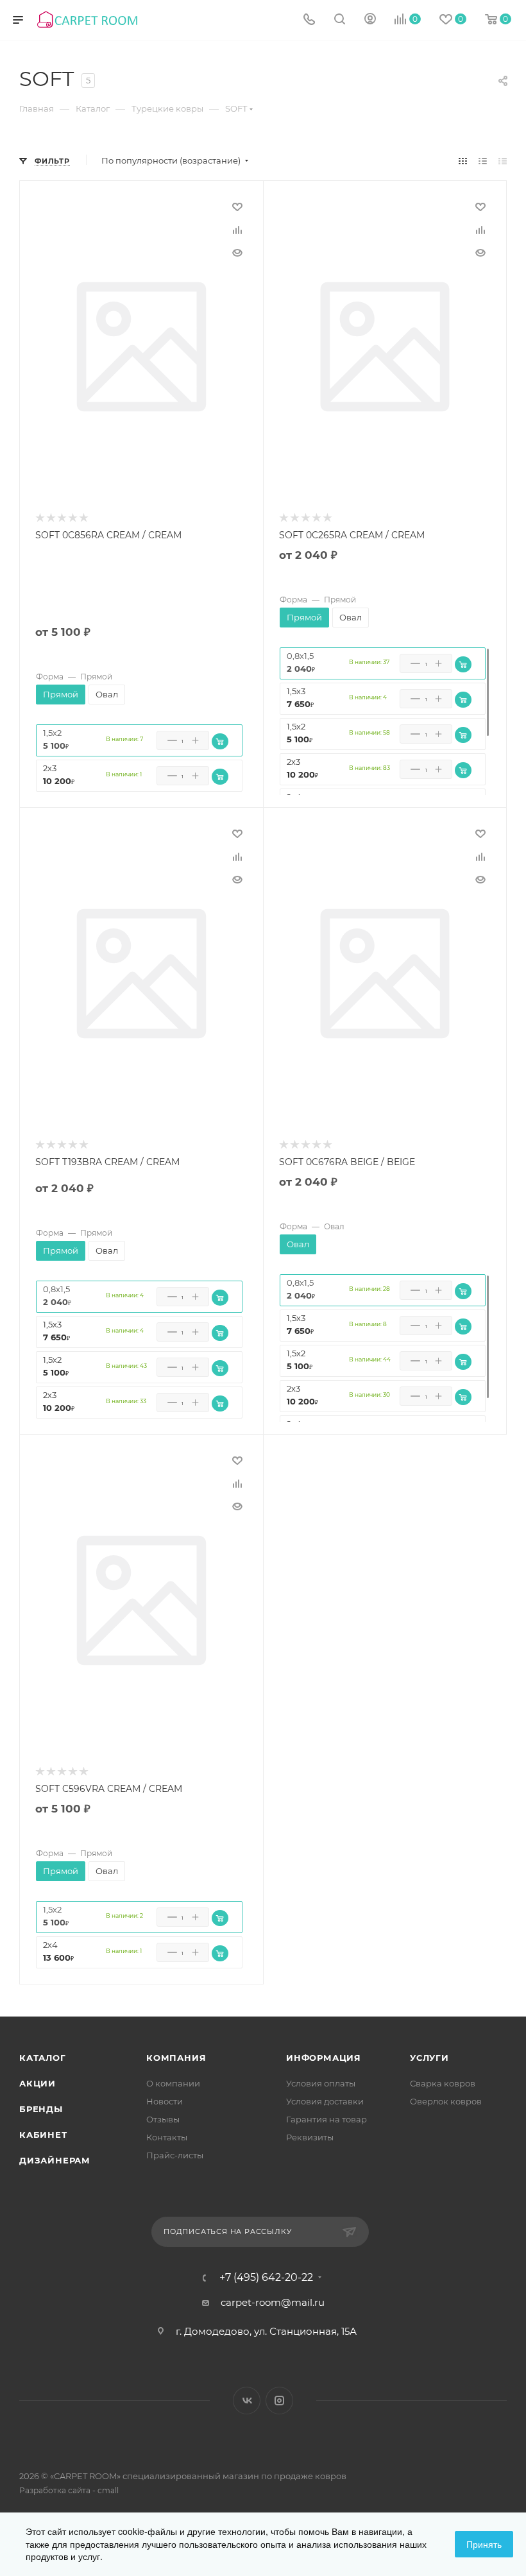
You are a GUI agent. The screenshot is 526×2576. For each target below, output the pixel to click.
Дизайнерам (55, 2160)
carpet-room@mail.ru (273, 2302)
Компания (176, 2058)
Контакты (167, 2137)
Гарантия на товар (327, 2119)
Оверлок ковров (446, 2101)
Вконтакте (247, 2401)
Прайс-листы (175, 2155)
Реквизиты (310, 2137)
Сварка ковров (443, 2083)
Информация (324, 2058)
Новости (165, 2101)
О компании (173, 2083)
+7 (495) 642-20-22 (266, 2278)
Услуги (429, 2058)
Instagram (279, 2401)
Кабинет (43, 2135)
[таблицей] (503, 161)
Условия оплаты (321, 2083)
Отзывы (163, 2119)
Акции (38, 2083)
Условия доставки (325, 2101)
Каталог (43, 2058)
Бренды (41, 2109)
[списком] (483, 161)
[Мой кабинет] (370, 20)
